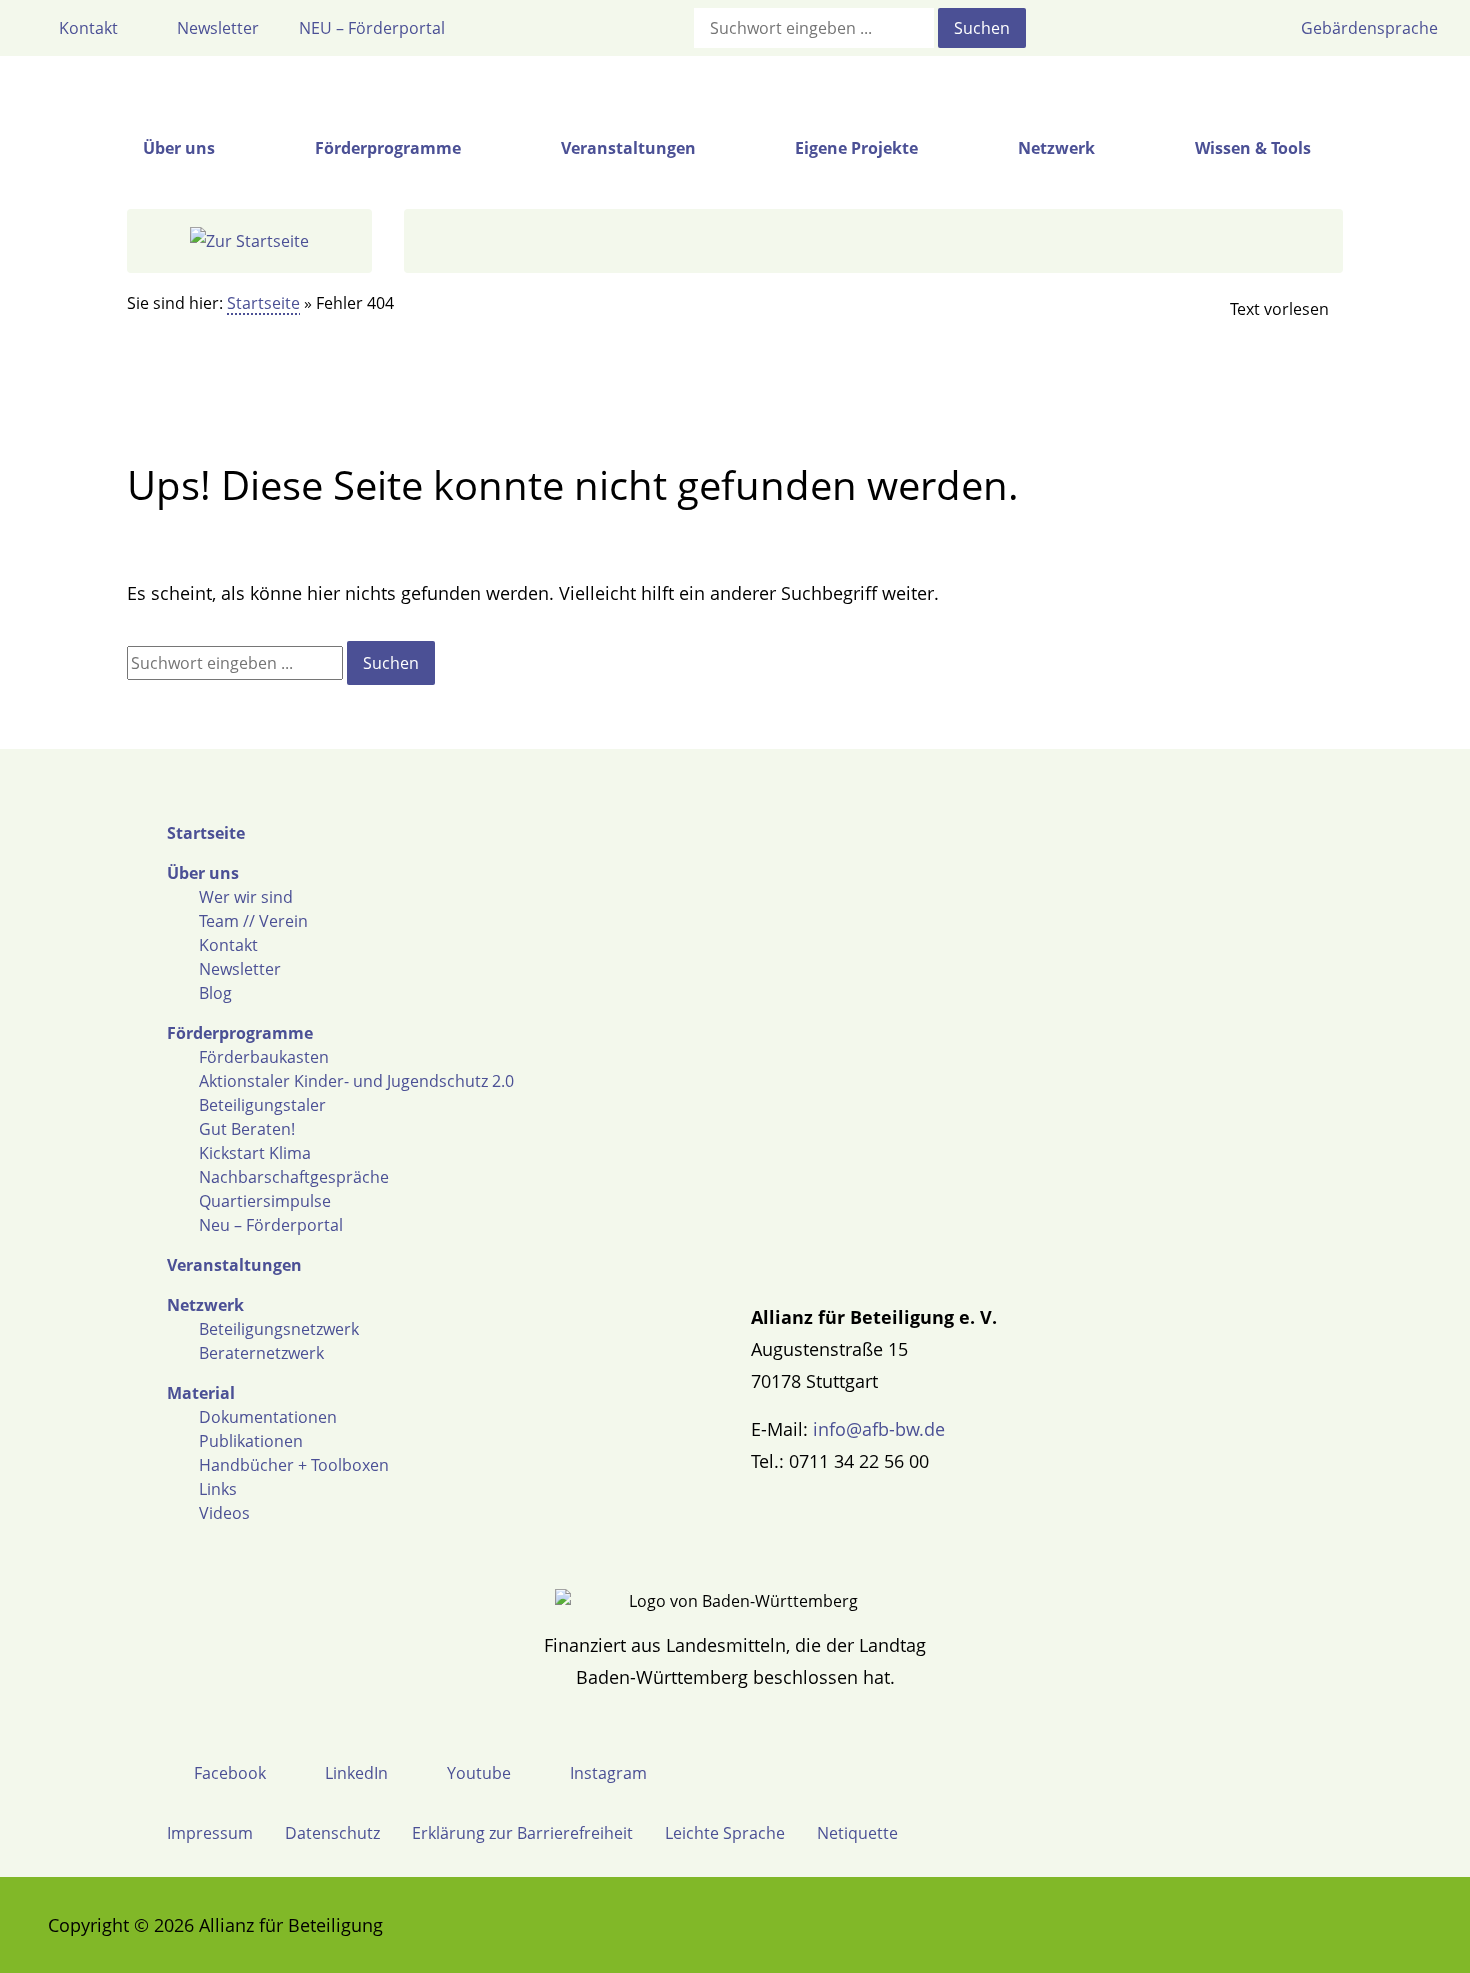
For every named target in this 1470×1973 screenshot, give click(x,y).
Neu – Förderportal (271, 1225)
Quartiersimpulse (265, 1201)
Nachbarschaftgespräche (294, 1177)
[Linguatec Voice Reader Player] (1263, 309)
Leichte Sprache (725, 1833)
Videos (224, 1513)
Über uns (203, 873)
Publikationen (251, 1441)
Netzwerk (205, 1305)
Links (218, 1489)
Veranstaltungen (234, 1265)
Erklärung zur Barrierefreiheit (522, 1833)
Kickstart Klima (255, 1153)
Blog (215, 993)
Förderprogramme (240, 1033)
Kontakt (228, 945)
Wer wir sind (246, 897)
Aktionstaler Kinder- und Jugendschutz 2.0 (356, 1081)
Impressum (210, 1833)
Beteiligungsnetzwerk (279, 1329)
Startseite (263, 303)
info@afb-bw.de (879, 1429)
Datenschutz (332, 1833)
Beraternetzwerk (261, 1353)
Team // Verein (253, 921)
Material (201, 1393)
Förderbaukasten (264, 1057)
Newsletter (240, 969)
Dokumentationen (268, 1417)
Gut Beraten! (247, 1129)
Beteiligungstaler (262, 1105)
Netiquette (857, 1833)
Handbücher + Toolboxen (294, 1465)
